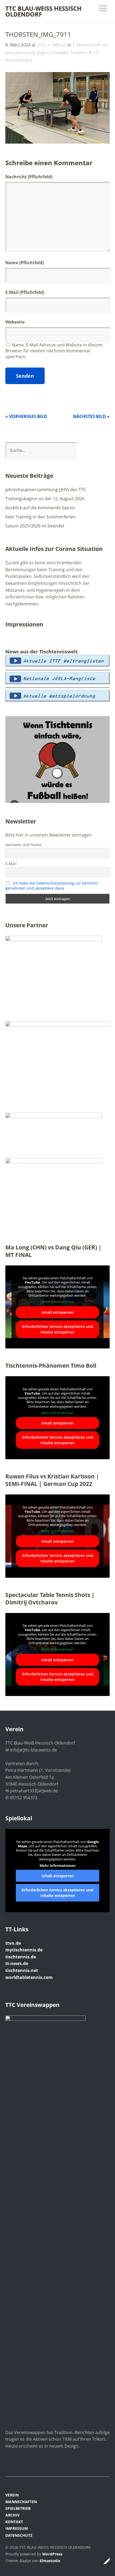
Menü (103, 8)
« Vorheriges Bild (26, 416)
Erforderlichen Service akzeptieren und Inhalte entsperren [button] (58, 1329)
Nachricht (29, 177)
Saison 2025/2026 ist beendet (35, 526)
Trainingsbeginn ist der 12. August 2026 (45, 499)
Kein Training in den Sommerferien (40, 517)
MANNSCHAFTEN (21, 2502)
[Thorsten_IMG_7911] (57, 142)
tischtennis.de (21, 1957)
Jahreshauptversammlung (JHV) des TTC (46, 490)
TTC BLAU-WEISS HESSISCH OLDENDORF (43, 11)
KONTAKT (14, 2522)
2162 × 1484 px (51, 45)
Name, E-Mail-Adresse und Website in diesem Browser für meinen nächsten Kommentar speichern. (54, 351)
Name (12, 263)
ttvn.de (13, 1943)
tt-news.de (17, 1963)
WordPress (52, 2554)
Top (104, 2561)
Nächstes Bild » (91, 416)
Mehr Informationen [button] (57, 1302)
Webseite (15, 322)
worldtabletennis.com (29, 1977)
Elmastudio (50, 2561)
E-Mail (12, 292)
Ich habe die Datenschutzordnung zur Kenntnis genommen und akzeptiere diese (52, 886)
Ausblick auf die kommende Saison (40, 508)
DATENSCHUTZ (19, 2535)
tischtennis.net (22, 1970)
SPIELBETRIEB (18, 2508)
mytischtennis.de (24, 1950)
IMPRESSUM (17, 2528)
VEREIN (12, 2495)
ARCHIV (12, 2515)
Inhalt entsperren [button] (57, 1312)
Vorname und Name (23, 845)
